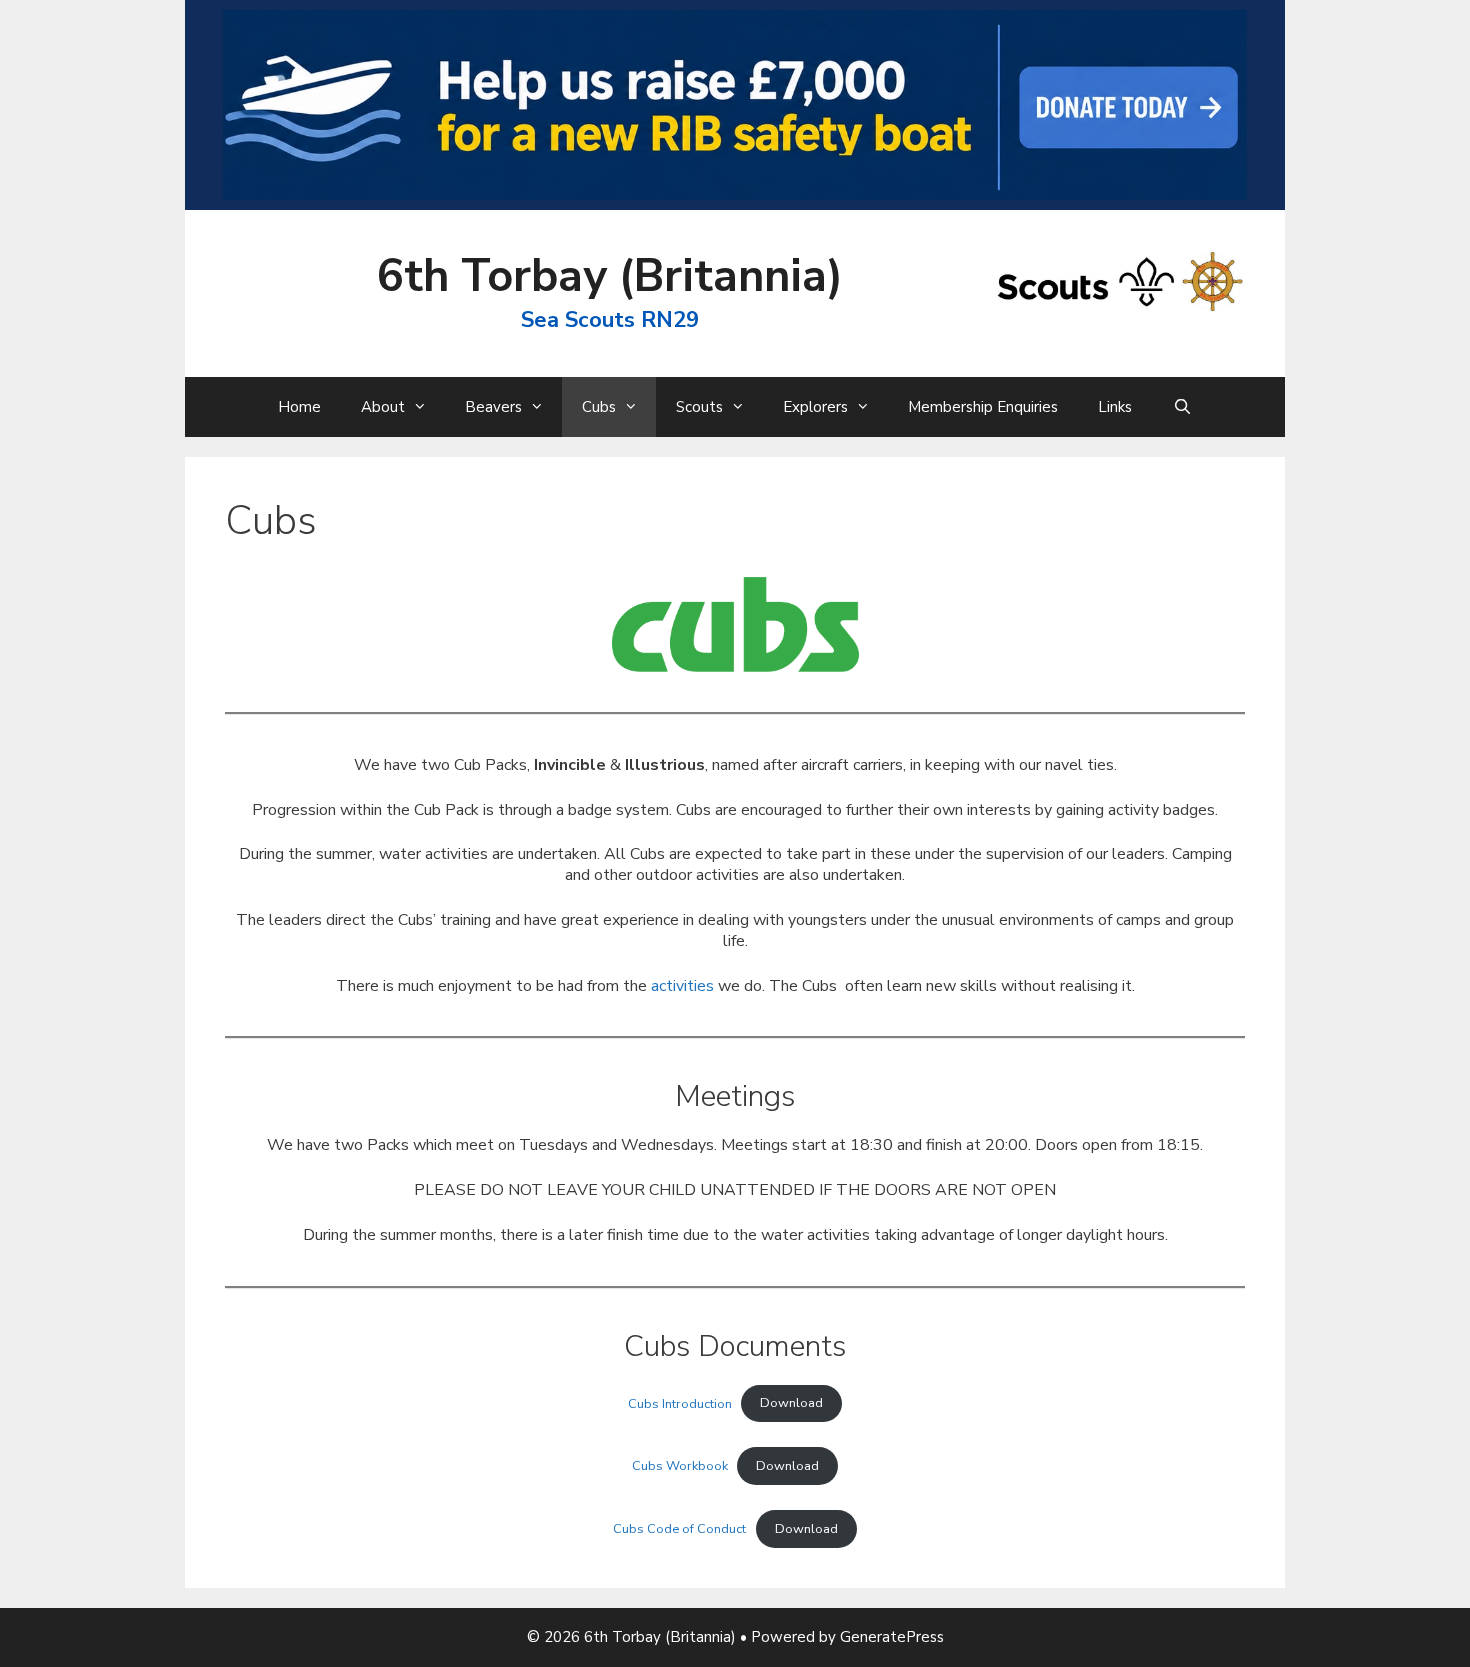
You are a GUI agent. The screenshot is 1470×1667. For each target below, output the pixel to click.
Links (1115, 407)
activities (682, 986)
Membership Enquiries (983, 407)
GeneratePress (892, 1637)
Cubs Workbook (680, 1466)
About (383, 407)
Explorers (815, 407)
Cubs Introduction (680, 1403)
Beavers (493, 407)
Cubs (599, 407)
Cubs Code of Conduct (679, 1529)
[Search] (1181, 407)
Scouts (699, 407)
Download (791, 1403)
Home (299, 407)
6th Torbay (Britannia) (610, 276)
